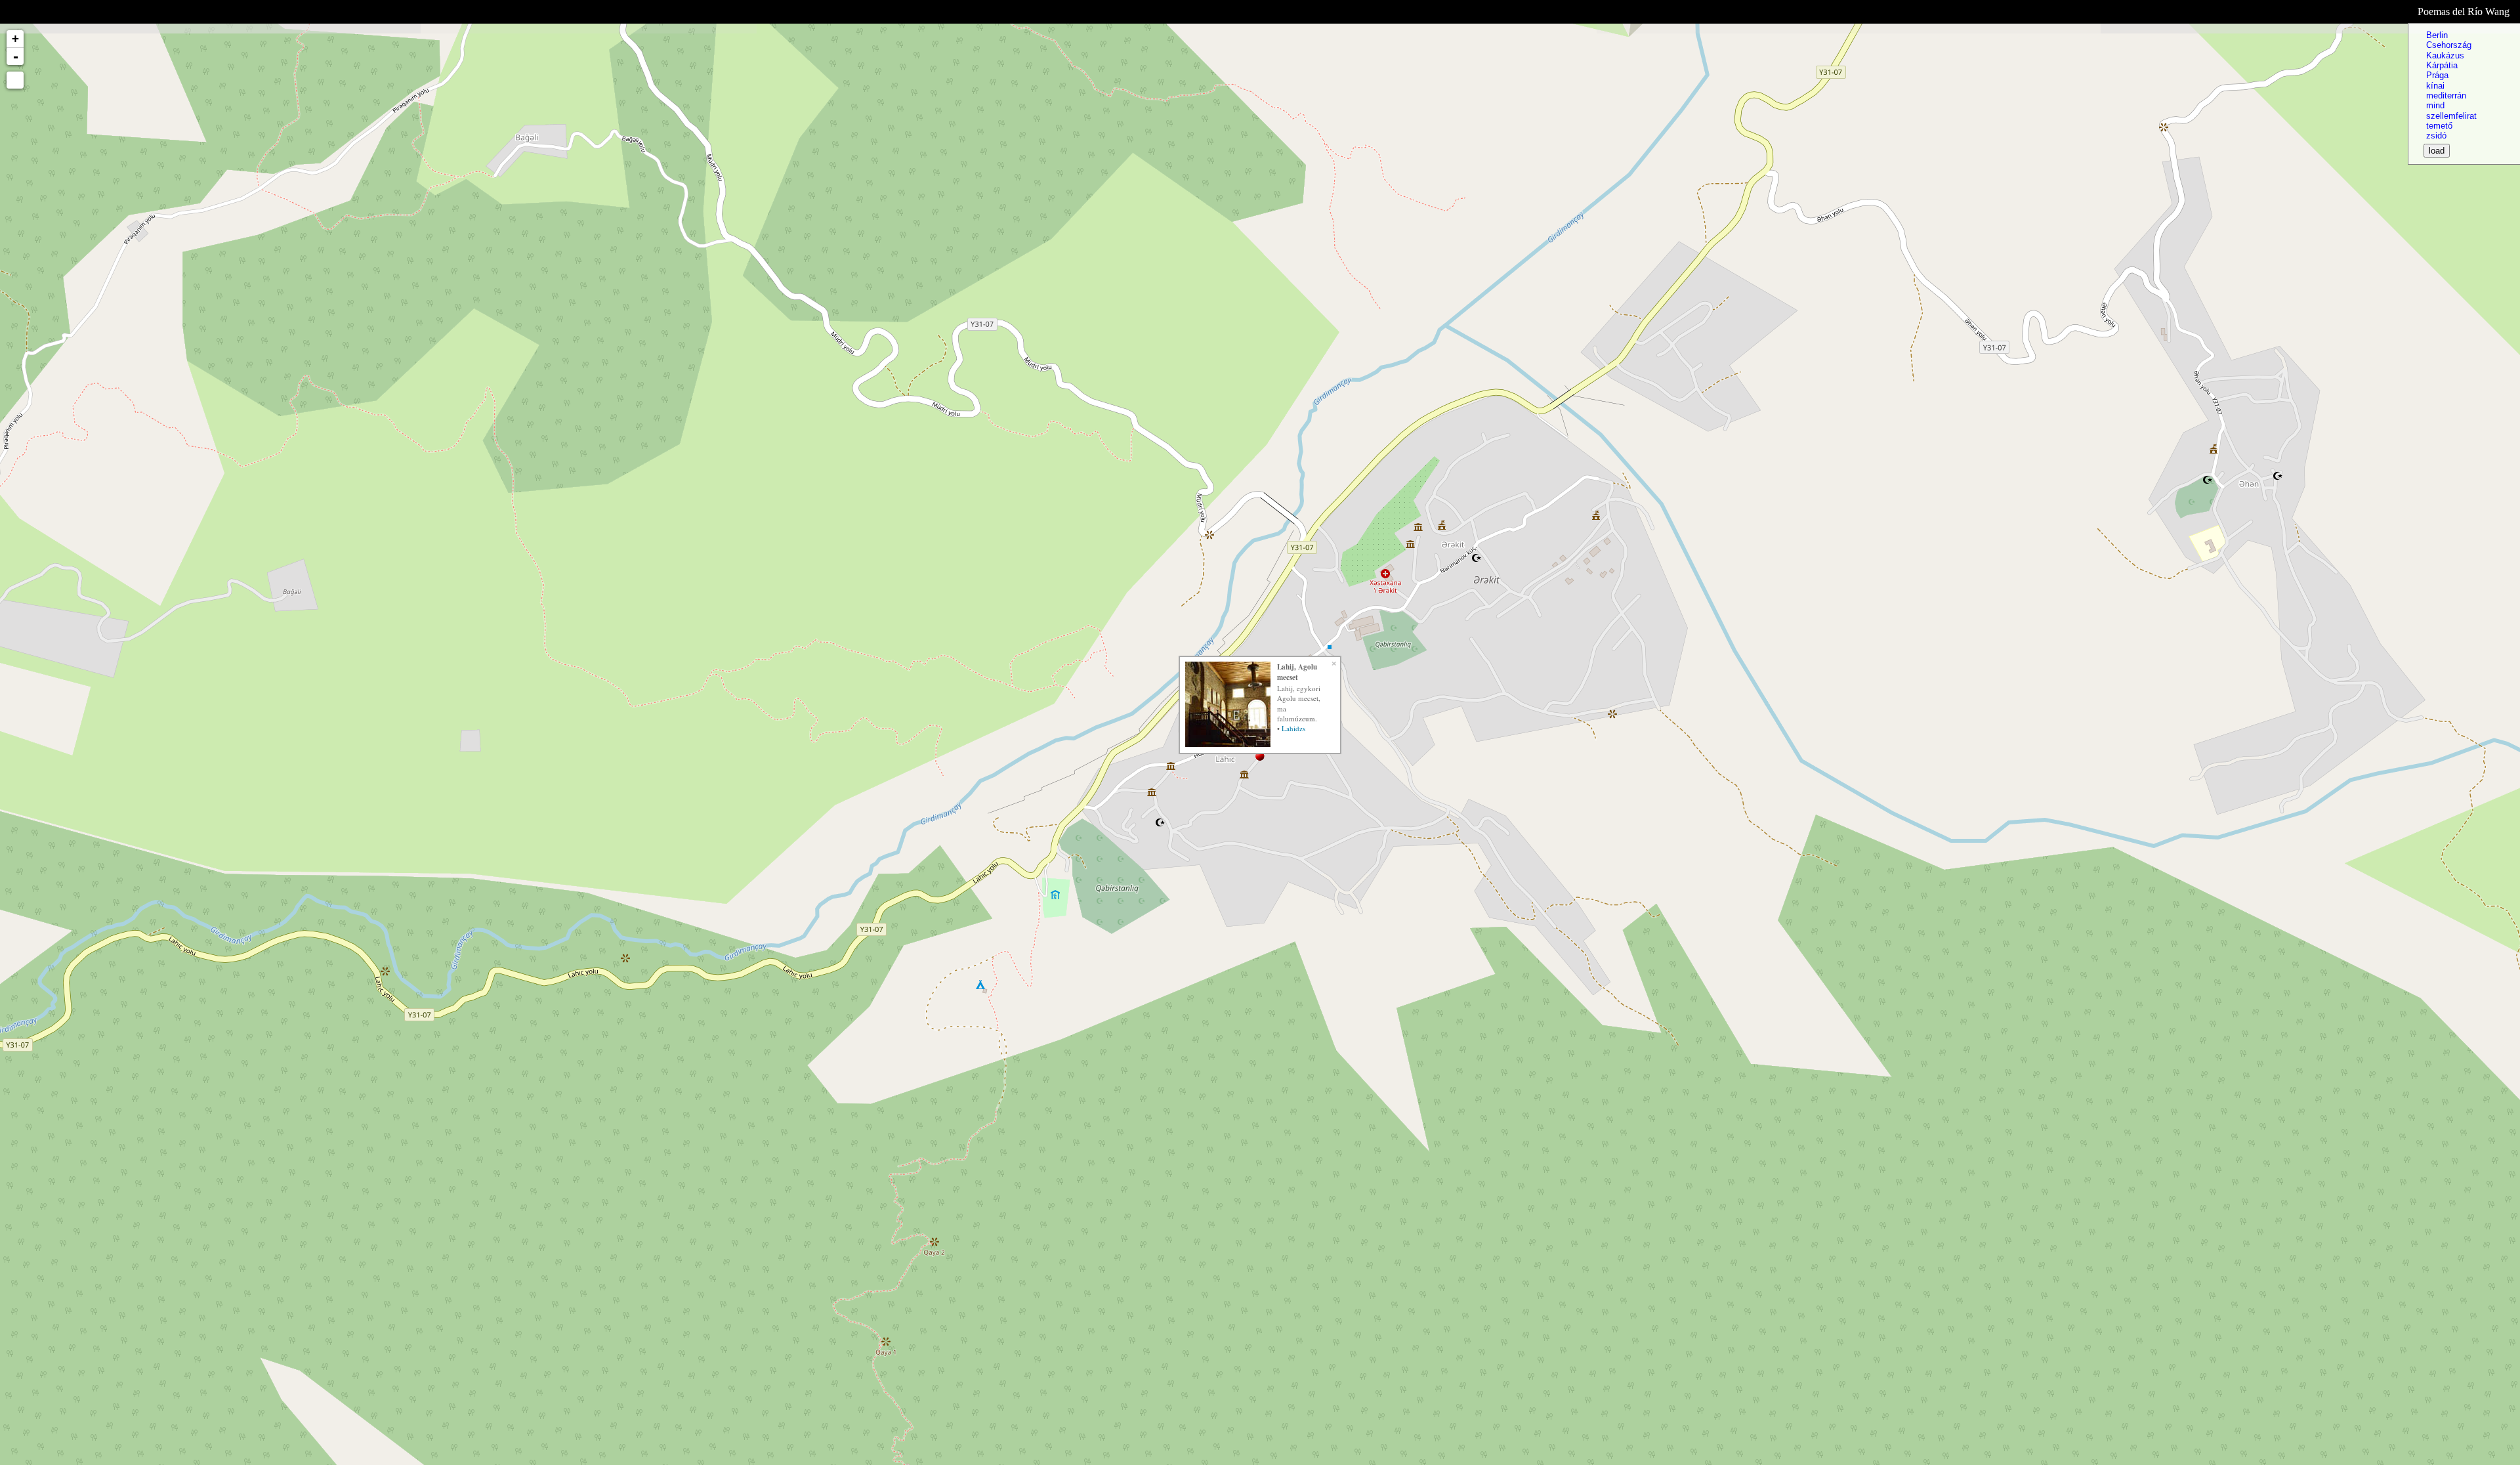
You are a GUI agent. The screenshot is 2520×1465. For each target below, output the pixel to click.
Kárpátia (2442, 65)
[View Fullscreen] (15, 80)
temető (2439, 126)
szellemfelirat (2451, 116)
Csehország (2449, 45)
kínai (2435, 86)
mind (2435, 105)
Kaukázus (2445, 55)
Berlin (2437, 35)
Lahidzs (1293, 728)
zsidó (2436, 136)
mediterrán (2446, 96)
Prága (2437, 75)
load (2437, 151)
